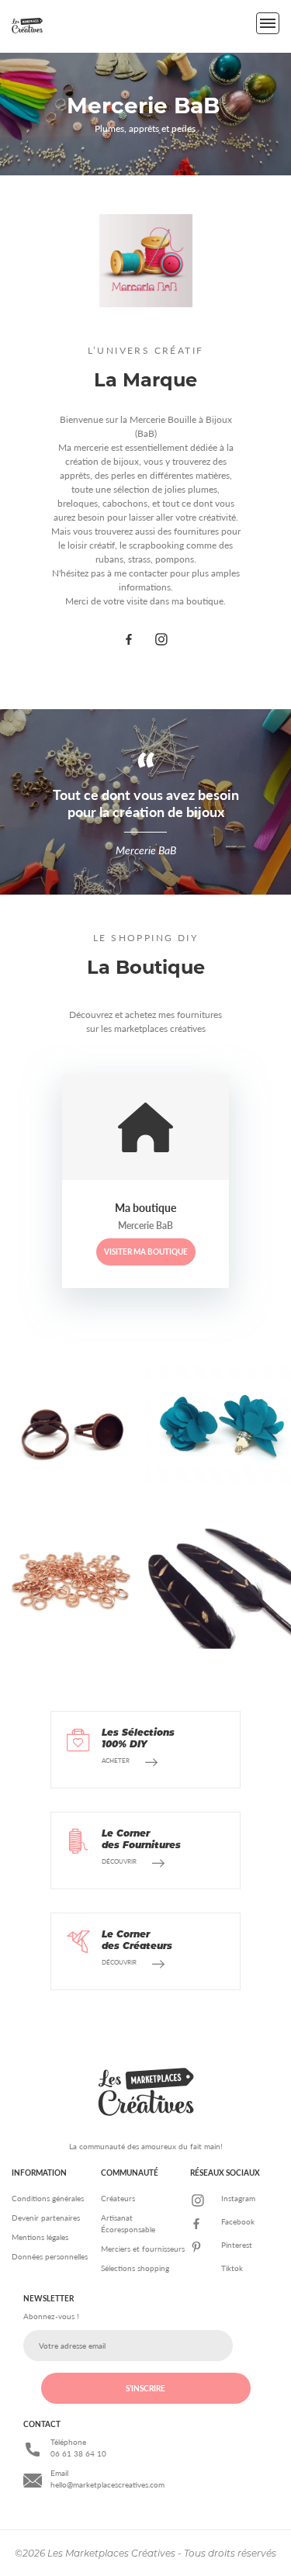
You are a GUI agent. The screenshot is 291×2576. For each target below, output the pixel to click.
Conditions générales (48, 2198)
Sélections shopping (135, 2268)
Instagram (238, 2198)
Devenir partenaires (46, 2218)
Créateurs (118, 2198)
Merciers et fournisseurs (143, 2249)
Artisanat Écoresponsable (128, 2223)
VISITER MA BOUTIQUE (146, 1252)
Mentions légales (40, 2237)
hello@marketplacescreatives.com (107, 2484)
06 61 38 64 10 (78, 2453)
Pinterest (237, 2245)
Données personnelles (50, 2256)
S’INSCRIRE (145, 2388)
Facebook (238, 2221)
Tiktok (232, 2268)
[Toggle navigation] (268, 23)
